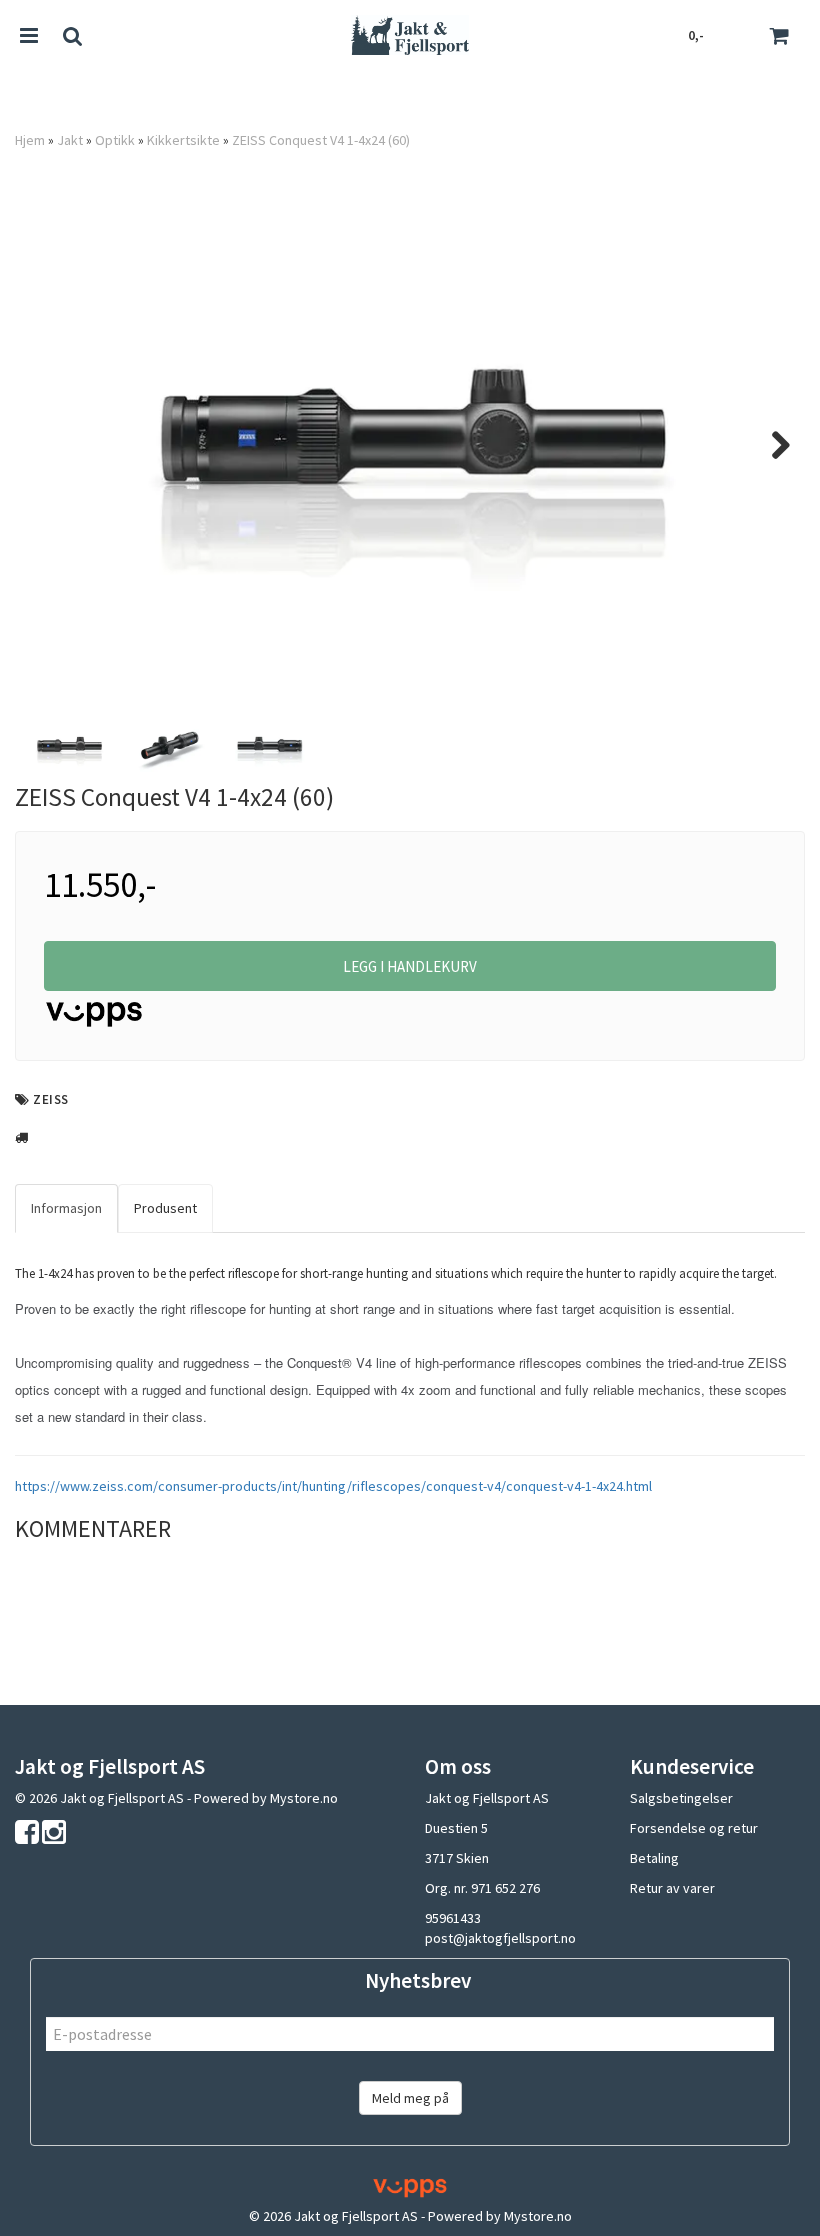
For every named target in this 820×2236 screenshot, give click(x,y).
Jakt (70, 140)
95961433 (453, 1918)
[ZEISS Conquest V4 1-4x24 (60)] (410, 444)
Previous (49, 445)
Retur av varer (672, 1888)
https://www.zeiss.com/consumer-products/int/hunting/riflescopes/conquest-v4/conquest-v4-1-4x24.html (333, 1486)
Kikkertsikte (183, 140)
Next (771, 445)
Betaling (654, 1858)
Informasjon (66, 1208)
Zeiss (51, 1099)
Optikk (115, 140)
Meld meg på (410, 2098)
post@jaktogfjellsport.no (500, 1938)
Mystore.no (304, 1798)
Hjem (30, 140)
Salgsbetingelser (681, 1798)
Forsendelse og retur (694, 1828)
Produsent (165, 1208)
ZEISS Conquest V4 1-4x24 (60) (321, 140)
